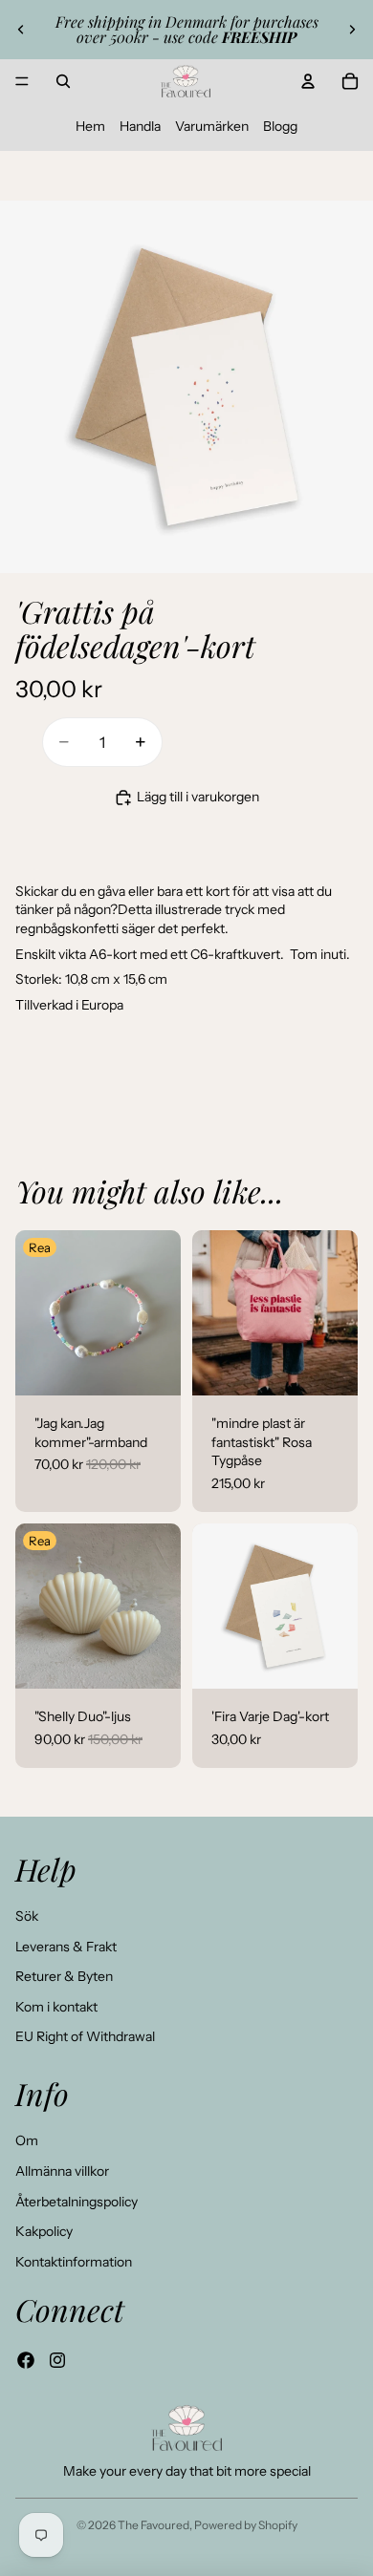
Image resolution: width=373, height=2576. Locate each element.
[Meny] (22, 81)
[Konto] (308, 81)
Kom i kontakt (56, 2007)
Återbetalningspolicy (77, 2202)
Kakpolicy (44, 2231)
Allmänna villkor (62, 2171)
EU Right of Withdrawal (85, 2036)
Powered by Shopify (246, 2525)
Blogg (280, 126)
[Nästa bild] (352, 30)
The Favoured (154, 2525)
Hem (90, 126)
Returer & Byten (64, 1976)
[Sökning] (63, 81)
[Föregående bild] (21, 30)
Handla (140, 126)
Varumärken (212, 126)
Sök (27, 1916)
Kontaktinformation (74, 2262)
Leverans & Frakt (66, 1947)
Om (27, 2140)
